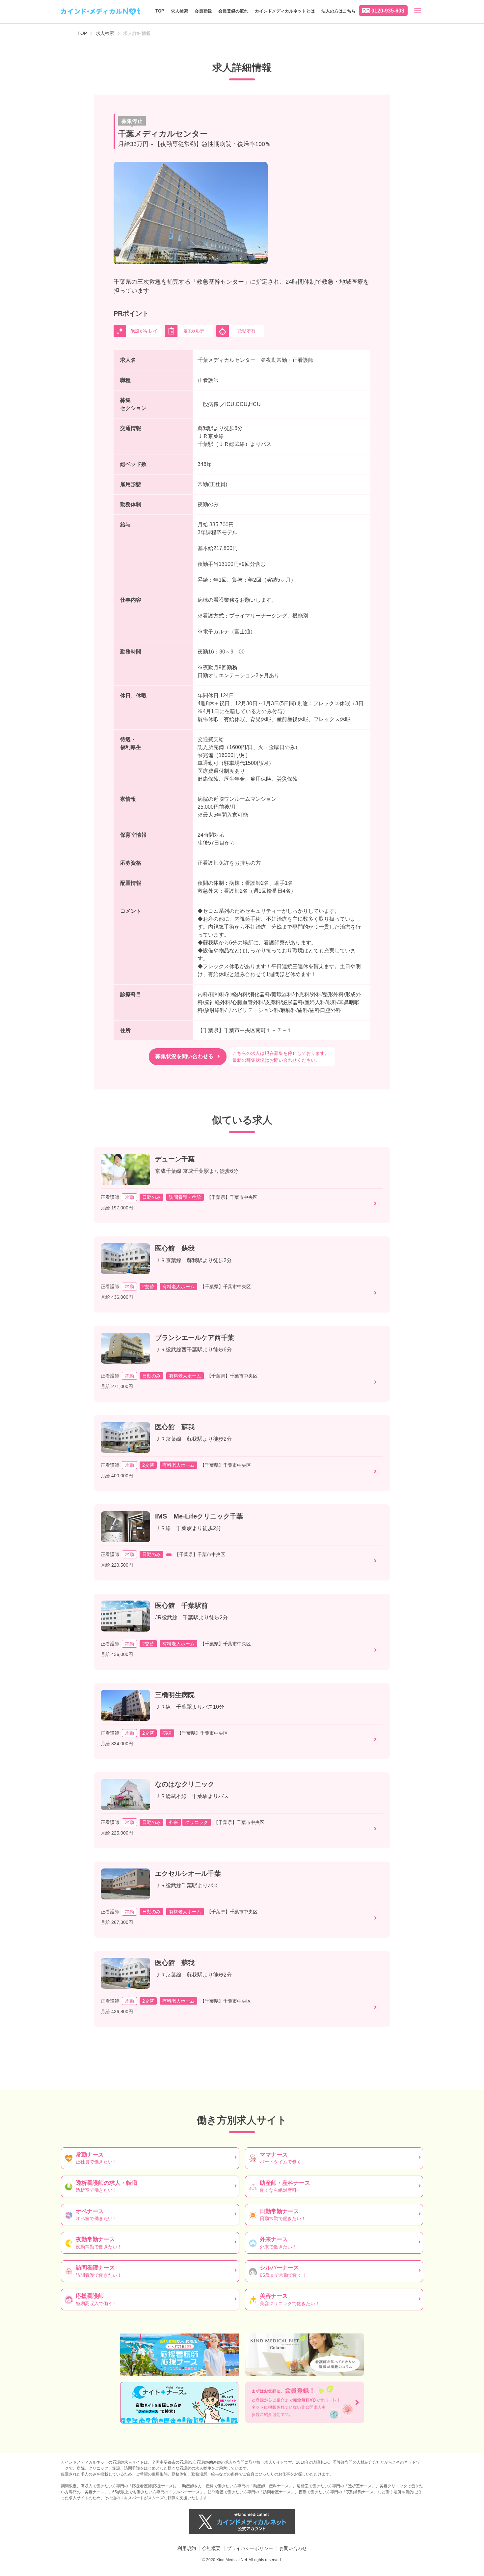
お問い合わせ (293, 2548)
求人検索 (179, 11)
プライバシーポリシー (250, 2548)
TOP (160, 11)
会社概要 (211, 2548)
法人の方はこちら (338, 11)
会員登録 (203, 11)
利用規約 (187, 2548)
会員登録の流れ (233, 11)
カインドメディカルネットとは (285, 11)
